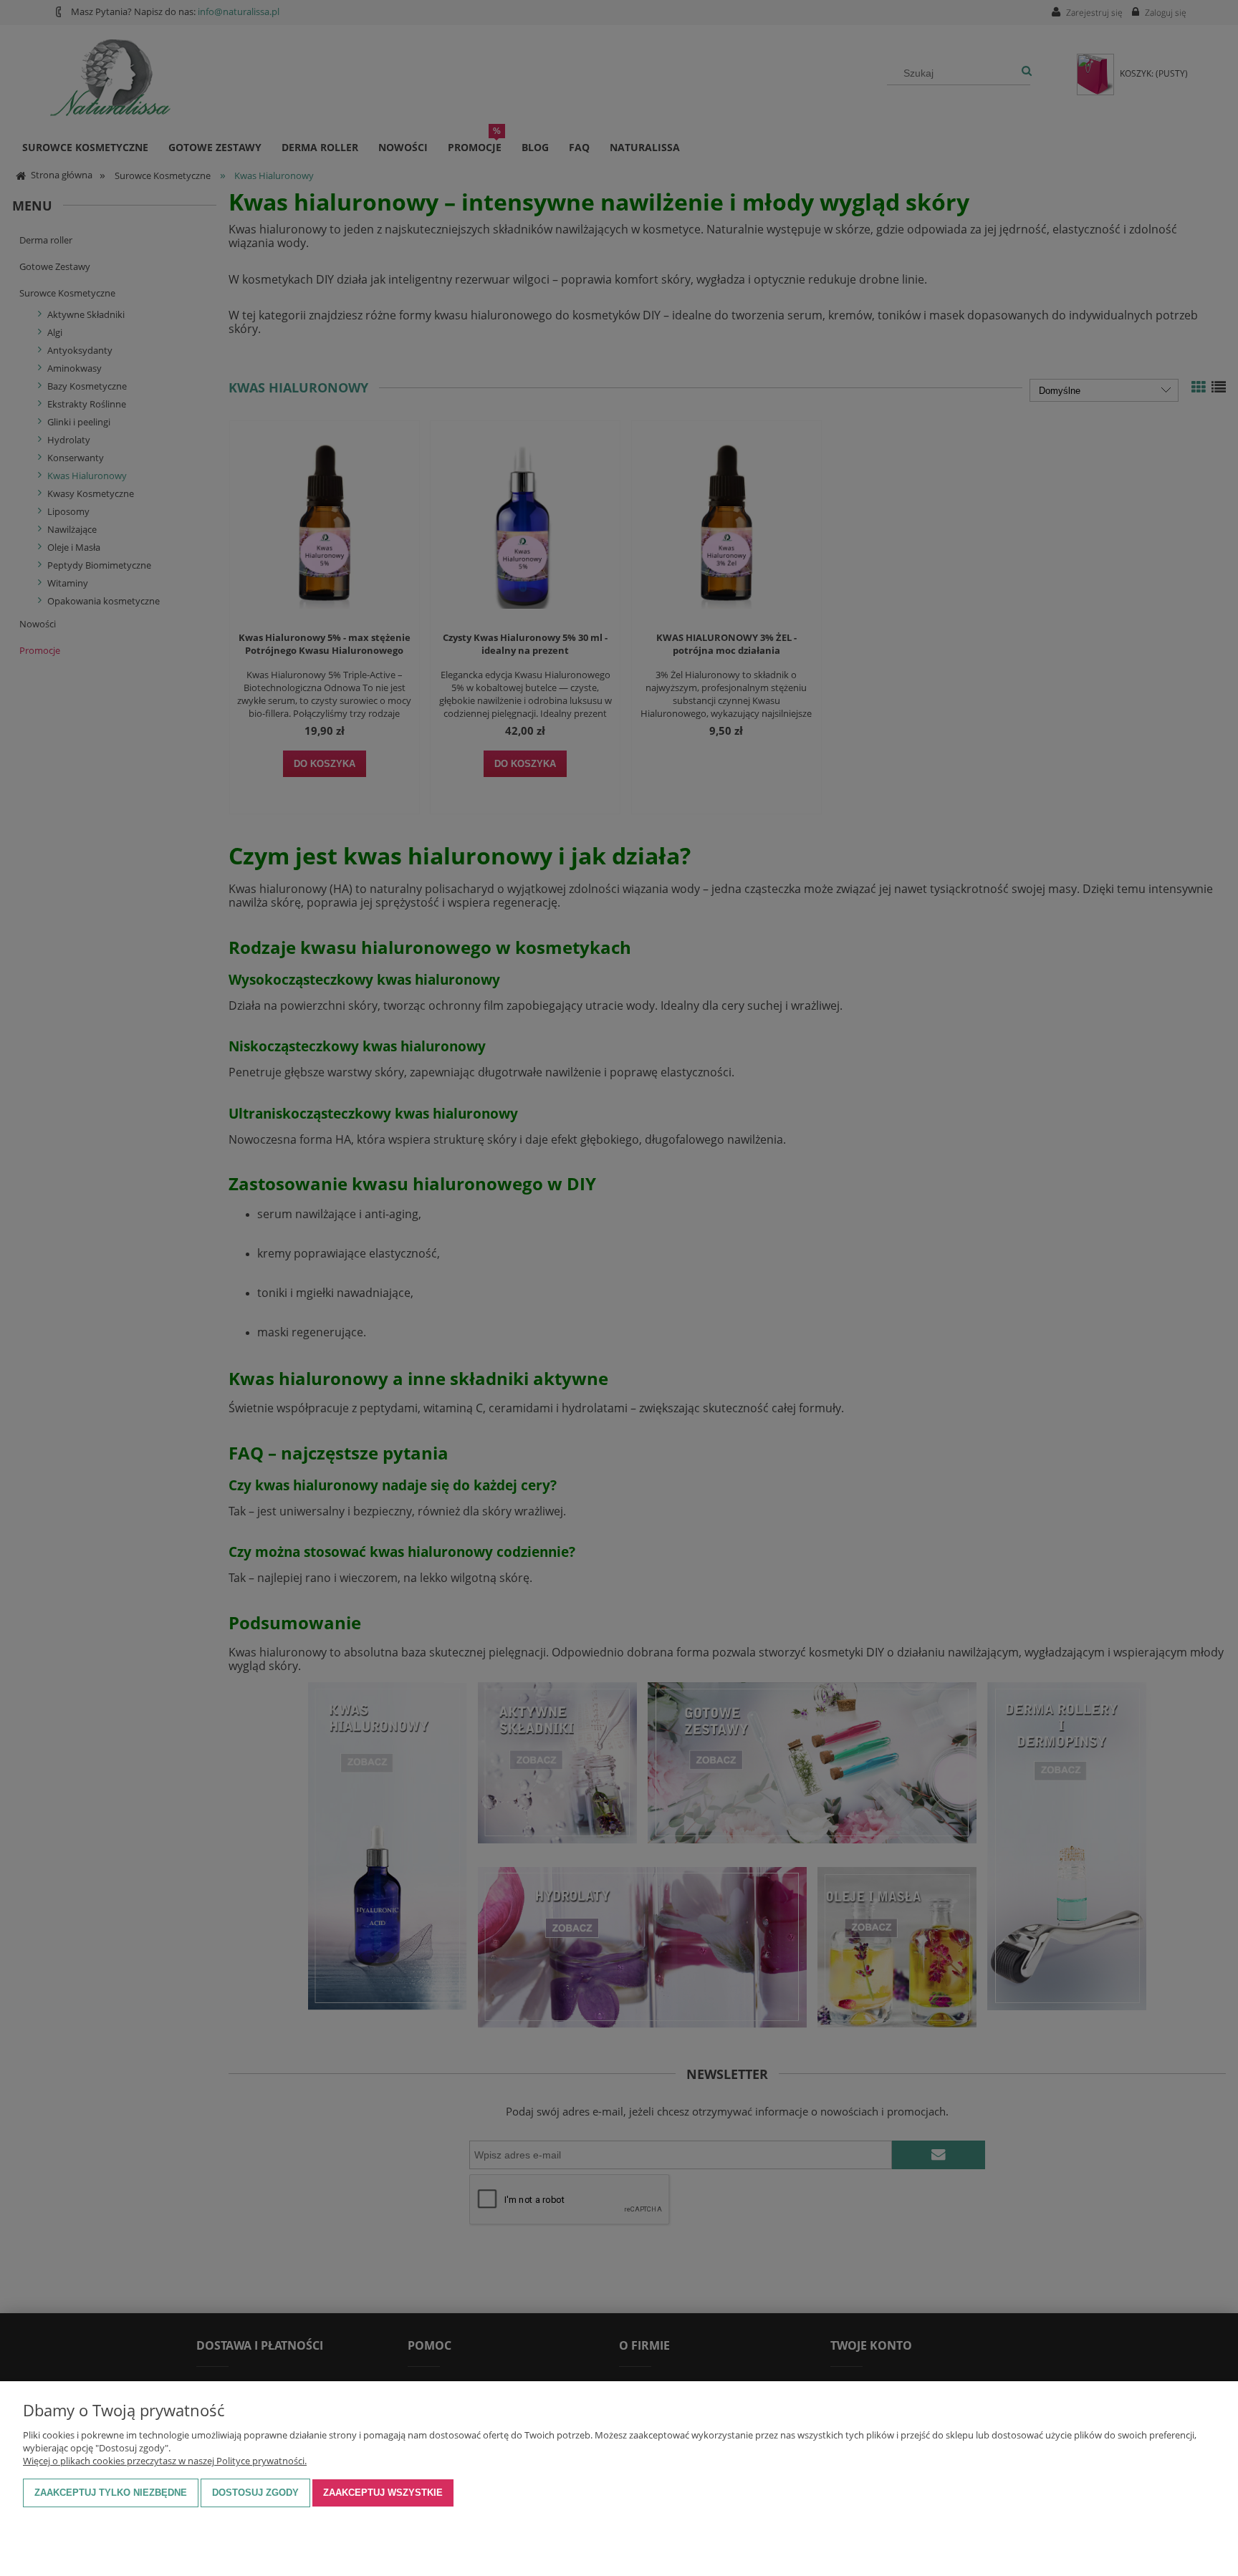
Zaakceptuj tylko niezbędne (111, 2493)
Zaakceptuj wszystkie (383, 2493)
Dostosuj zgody (255, 2493)
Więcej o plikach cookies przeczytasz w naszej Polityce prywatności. (165, 2461)
